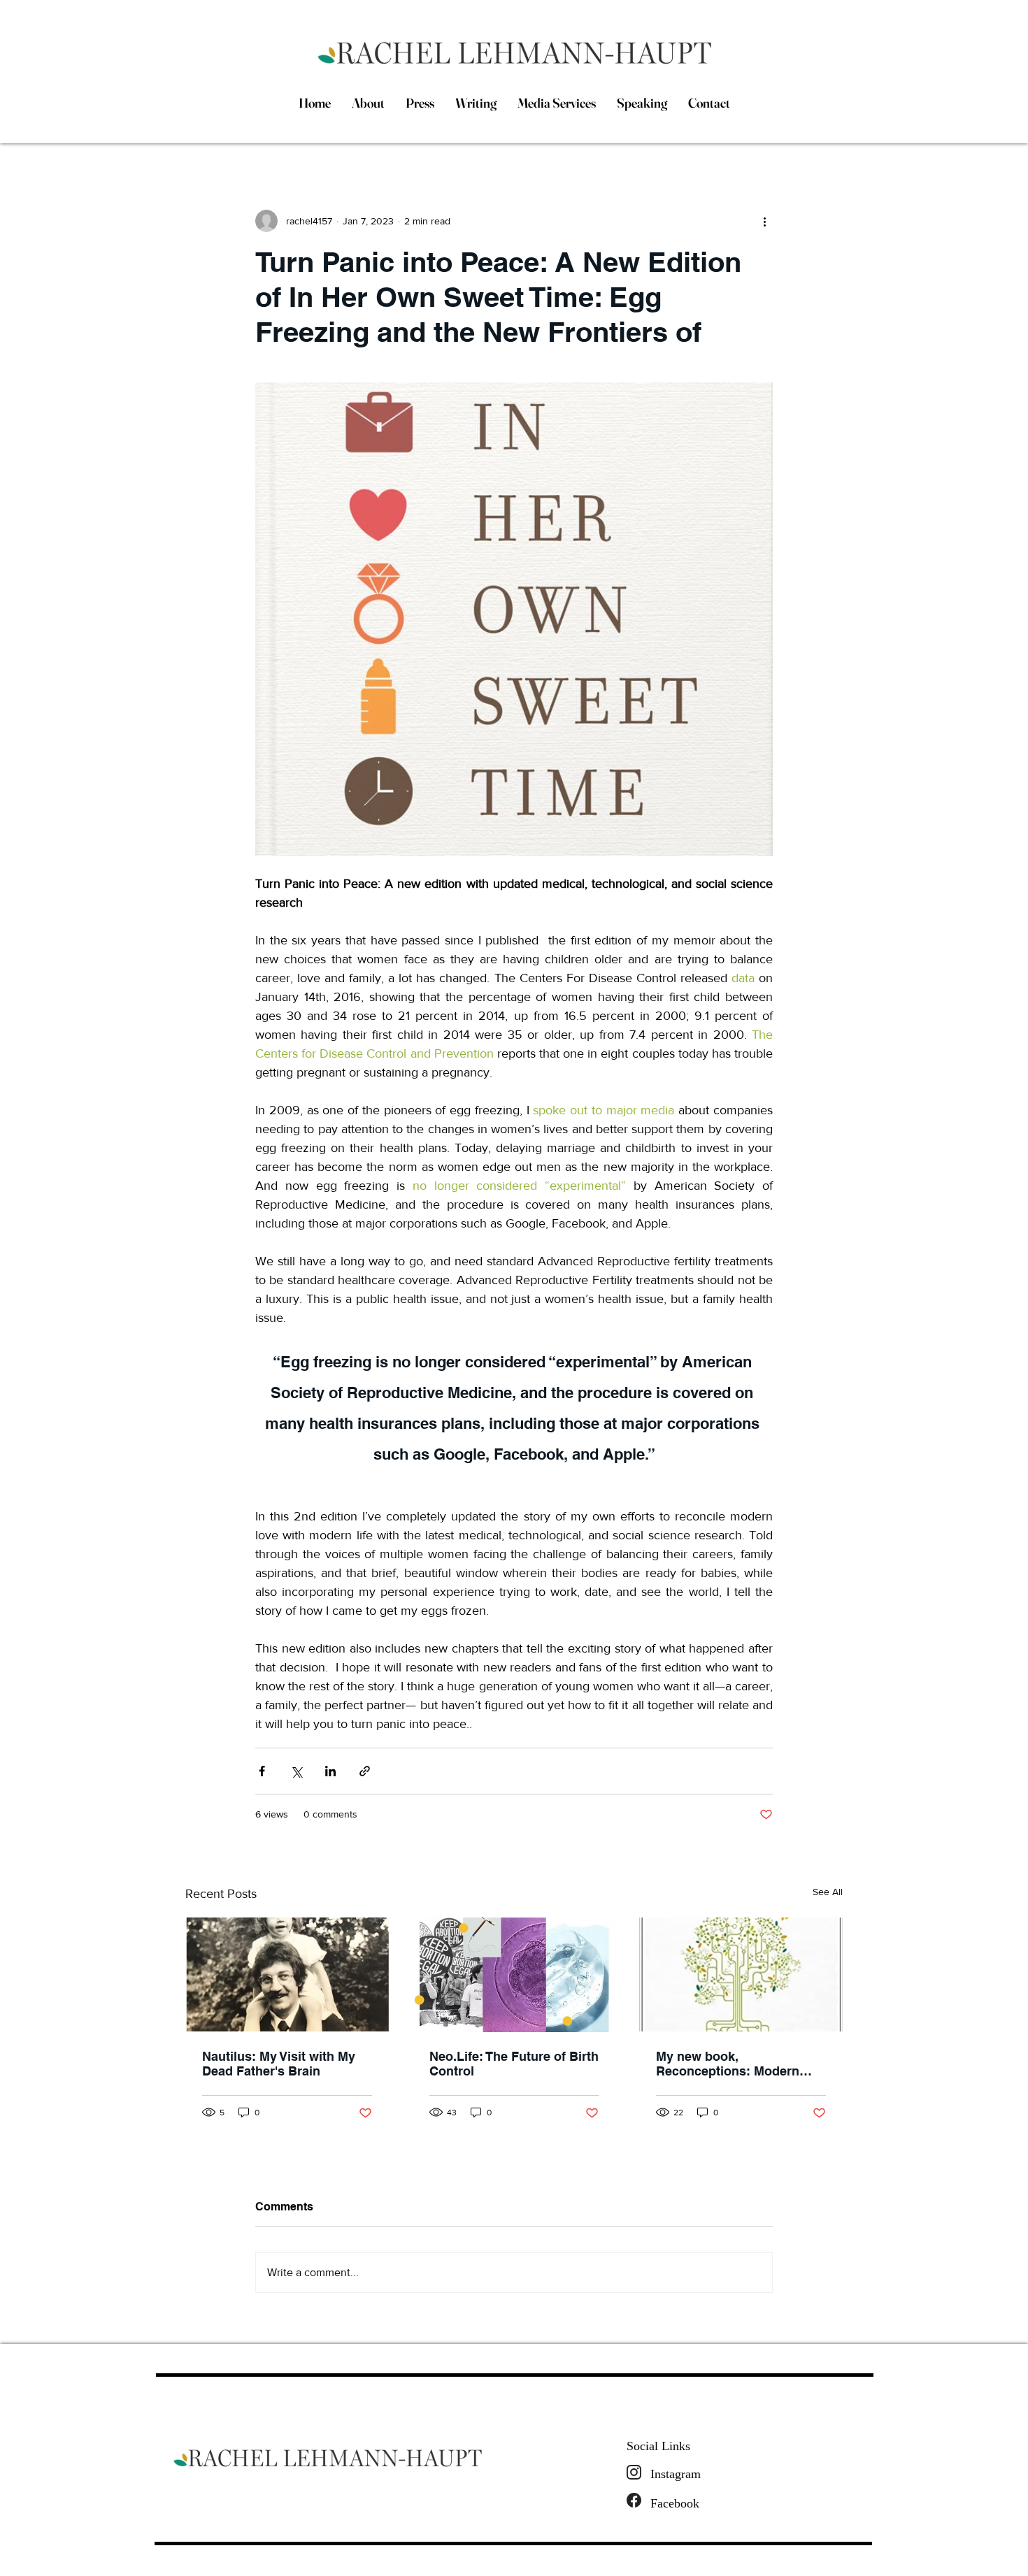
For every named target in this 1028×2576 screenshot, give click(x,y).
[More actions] (764, 221)
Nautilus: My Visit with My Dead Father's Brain (279, 2064)
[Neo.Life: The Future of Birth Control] (514, 1975)
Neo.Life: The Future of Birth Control (514, 2064)
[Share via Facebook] (262, 1771)
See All (828, 1892)
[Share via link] (365, 1771)
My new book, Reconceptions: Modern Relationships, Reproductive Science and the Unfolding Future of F (735, 2064)
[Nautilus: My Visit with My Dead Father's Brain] (287, 1974)
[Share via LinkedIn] (330, 1771)
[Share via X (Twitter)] (296, 1771)
